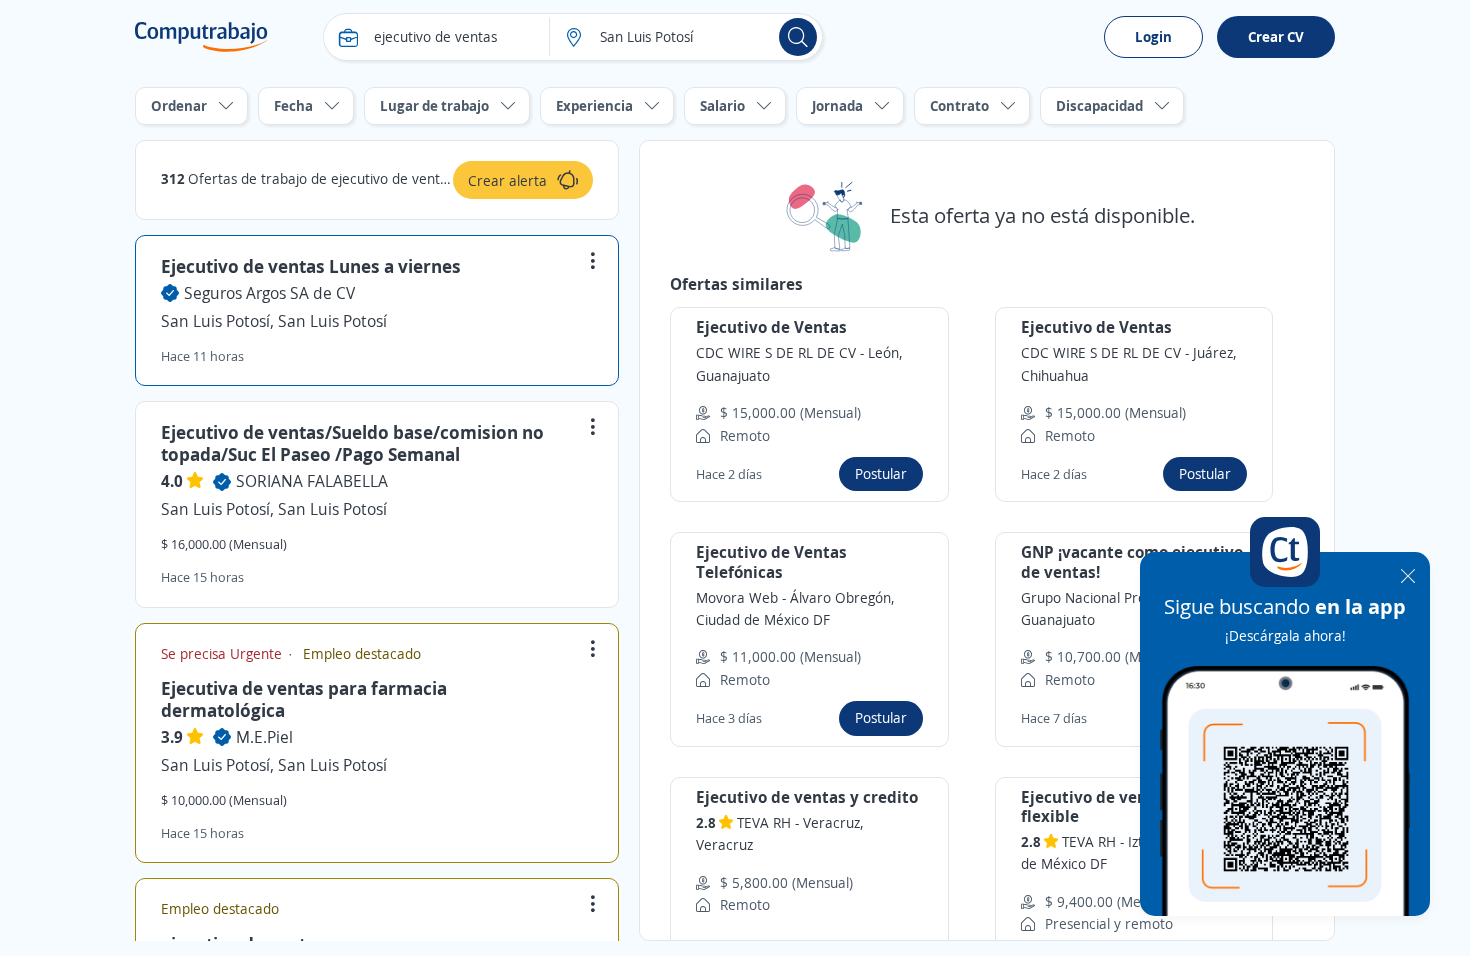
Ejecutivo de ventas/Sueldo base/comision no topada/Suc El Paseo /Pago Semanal (352, 443)
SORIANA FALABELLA (312, 481)
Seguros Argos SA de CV (269, 293)
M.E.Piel (264, 737)
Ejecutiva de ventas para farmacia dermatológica (304, 699)
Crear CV (1276, 36)
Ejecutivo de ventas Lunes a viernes (311, 266)
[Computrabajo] (201, 37)
